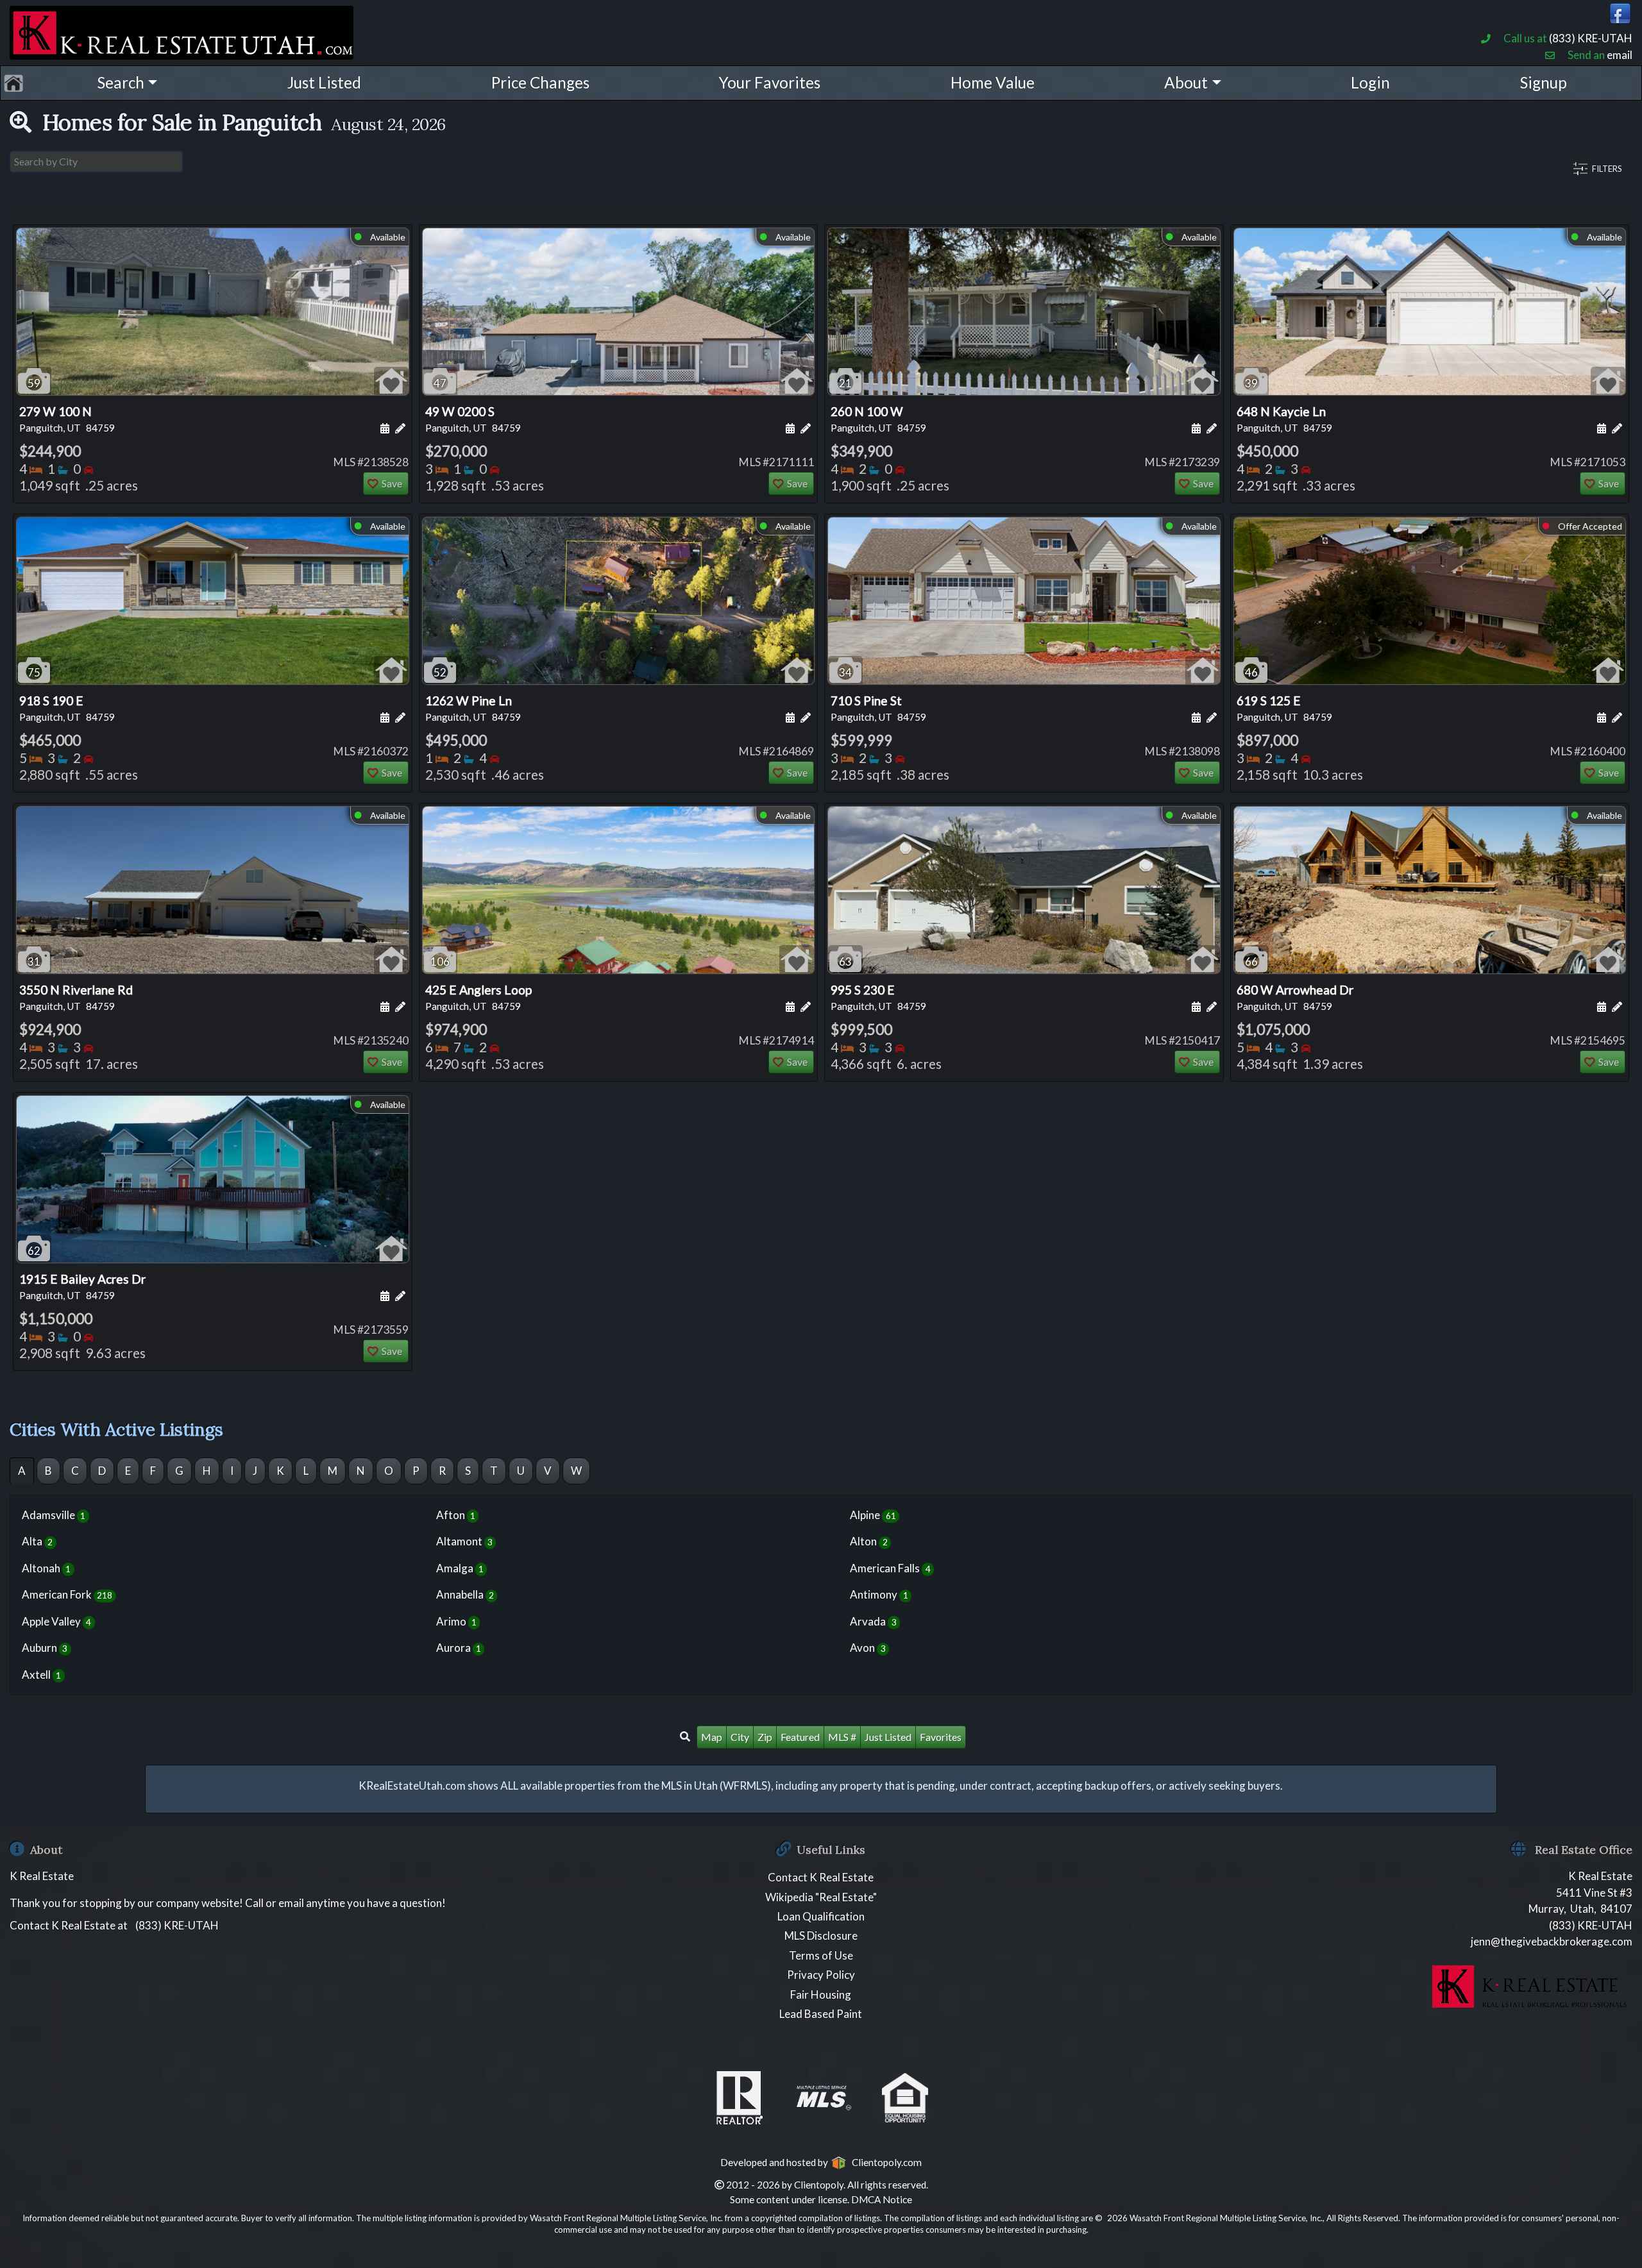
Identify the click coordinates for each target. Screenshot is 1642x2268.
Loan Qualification (821, 1916)
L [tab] (306, 1471)
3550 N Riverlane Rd (76, 997)
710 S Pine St (878, 708)
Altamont (464, 1541)
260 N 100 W (878, 419)
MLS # (842, 1737)
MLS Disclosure (821, 1936)
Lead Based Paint (821, 2014)
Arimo (456, 1621)
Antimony (879, 1594)
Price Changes (540, 82)
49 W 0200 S (473, 419)
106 (440, 962)
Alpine (873, 1515)
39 (1251, 383)
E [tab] (128, 1471)
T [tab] (494, 1471)
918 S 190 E (67, 708)
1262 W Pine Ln (473, 708)
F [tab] (153, 1471)
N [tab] (361, 1471)
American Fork (67, 1594)
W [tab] (576, 1471)
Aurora (459, 1648)
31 (34, 962)
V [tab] (548, 1471)
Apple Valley (56, 1621)
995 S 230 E (878, 997)
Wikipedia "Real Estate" (821, 1897)
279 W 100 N (67, 419)
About (1186, 82)
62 (34, 1251)
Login (1370, 82)
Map (712, 1737)
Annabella (465, 1594)
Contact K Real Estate (821, 1877)
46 (1251, 672)
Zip (765, 1737)
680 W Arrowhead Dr (1295, 997)
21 (845, 383)
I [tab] (232, 1471)
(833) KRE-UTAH (1591, 38)
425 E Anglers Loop (478, 997)
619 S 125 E (1284, 708)
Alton (868, 1541)
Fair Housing (821, 1995)
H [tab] (207, 1471)
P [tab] (416, 1471)
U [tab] (521, 1471)
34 (845, 672)
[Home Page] (182, 30)
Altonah (46, 1568)
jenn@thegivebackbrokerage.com (1552, 1941)
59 (34, 383)
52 (440, 672)
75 (34, 672)
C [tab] (75, 1471)
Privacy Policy (821, 1975)
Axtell (41, 1675)
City (740, 1737)
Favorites (941, 1737)
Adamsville (54, 1515)
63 (845, 962)
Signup (1544, 82)
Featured (800, 1737)
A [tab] (22, 1471)
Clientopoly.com (884, 2162)
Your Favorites (770, 82)
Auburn (45, 1648)
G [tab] (179, 1471)
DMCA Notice (882, 2199)
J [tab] (255, 1471)
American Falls (890, 1568)
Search (121, 82)
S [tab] (468, 1471)
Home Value (993, 82)
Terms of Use (821, 1955)
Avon (868, 1648)
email (1620, 55)
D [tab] (102, 1471)
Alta (37, 1541)
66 (1251, 962)
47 (440, 383)
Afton (456, 1515)
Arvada (873, 1621)
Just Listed (324, 82)
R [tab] (442, 1471)
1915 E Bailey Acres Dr (82, 1286)
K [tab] (280, 1471)
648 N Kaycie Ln (1284, 419)
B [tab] (48, 1471)
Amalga (460, 1568)
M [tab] (333, 1471)
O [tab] (389, 1471)
